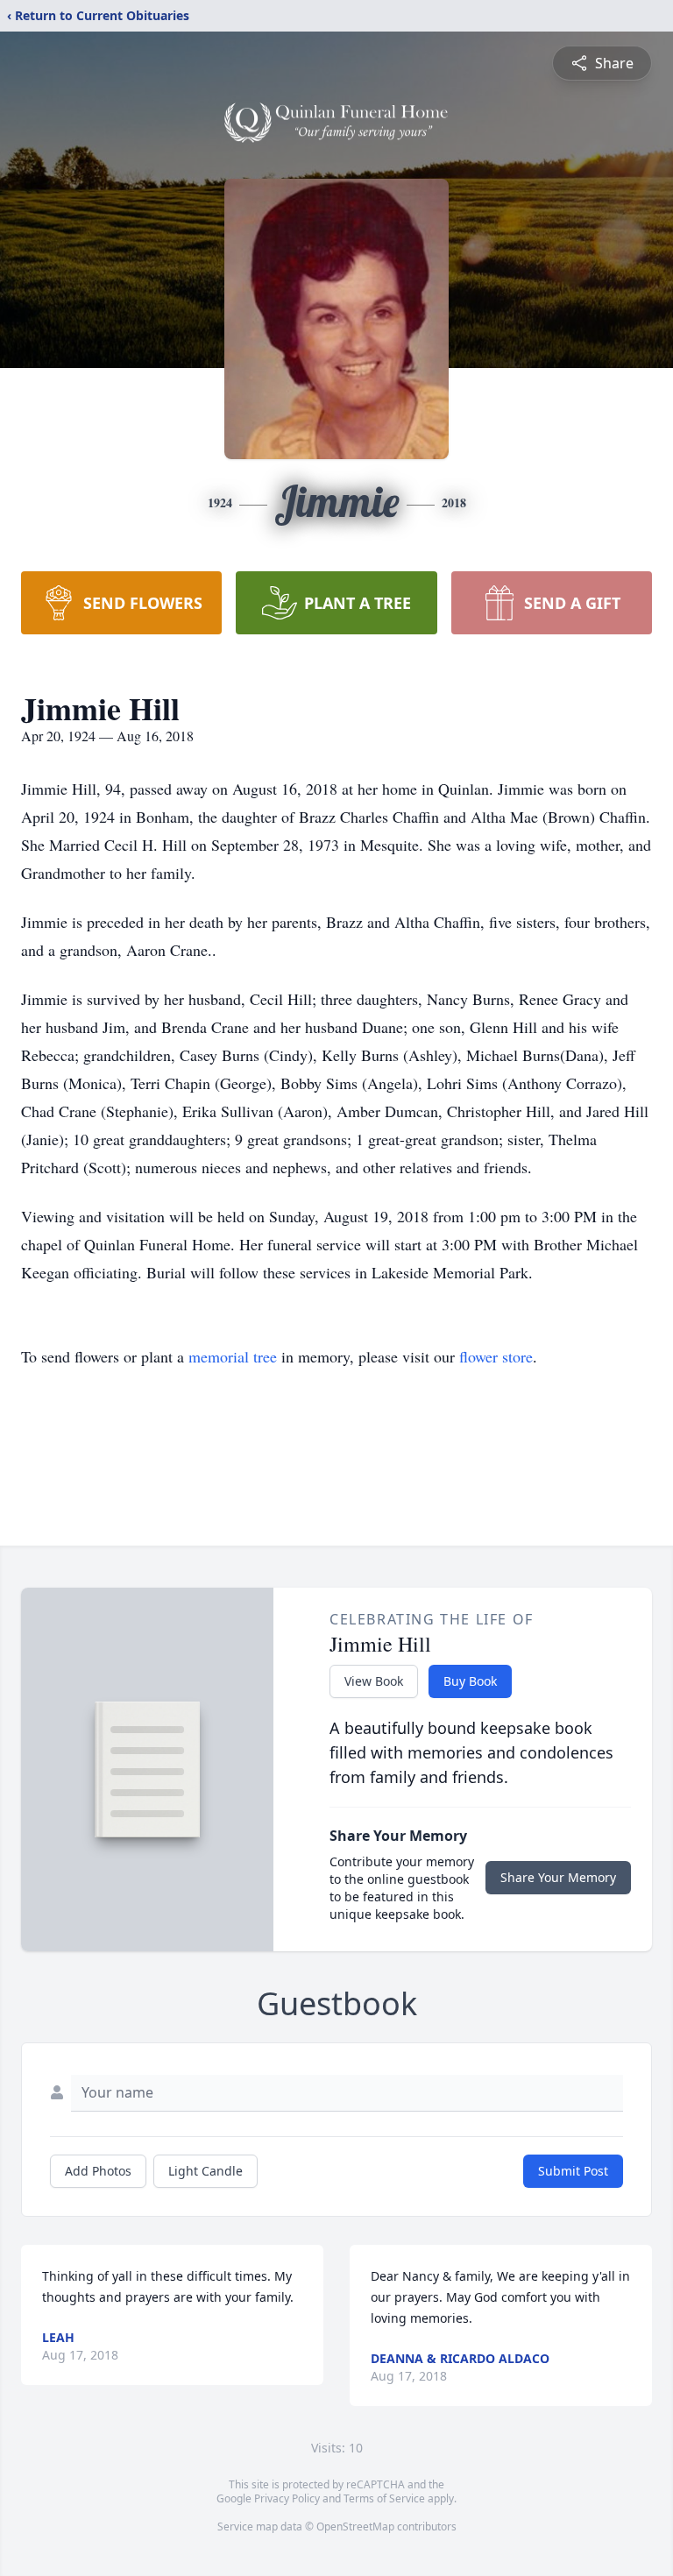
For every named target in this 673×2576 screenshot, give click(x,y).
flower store (496, 1356)
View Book (374, 1681)
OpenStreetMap (355, 2526)
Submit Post (573, 2171)
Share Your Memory (558, 1877)
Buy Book (470, 1681)
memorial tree (233, 1356)
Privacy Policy (287, 2498)
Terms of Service (384, 2498)
